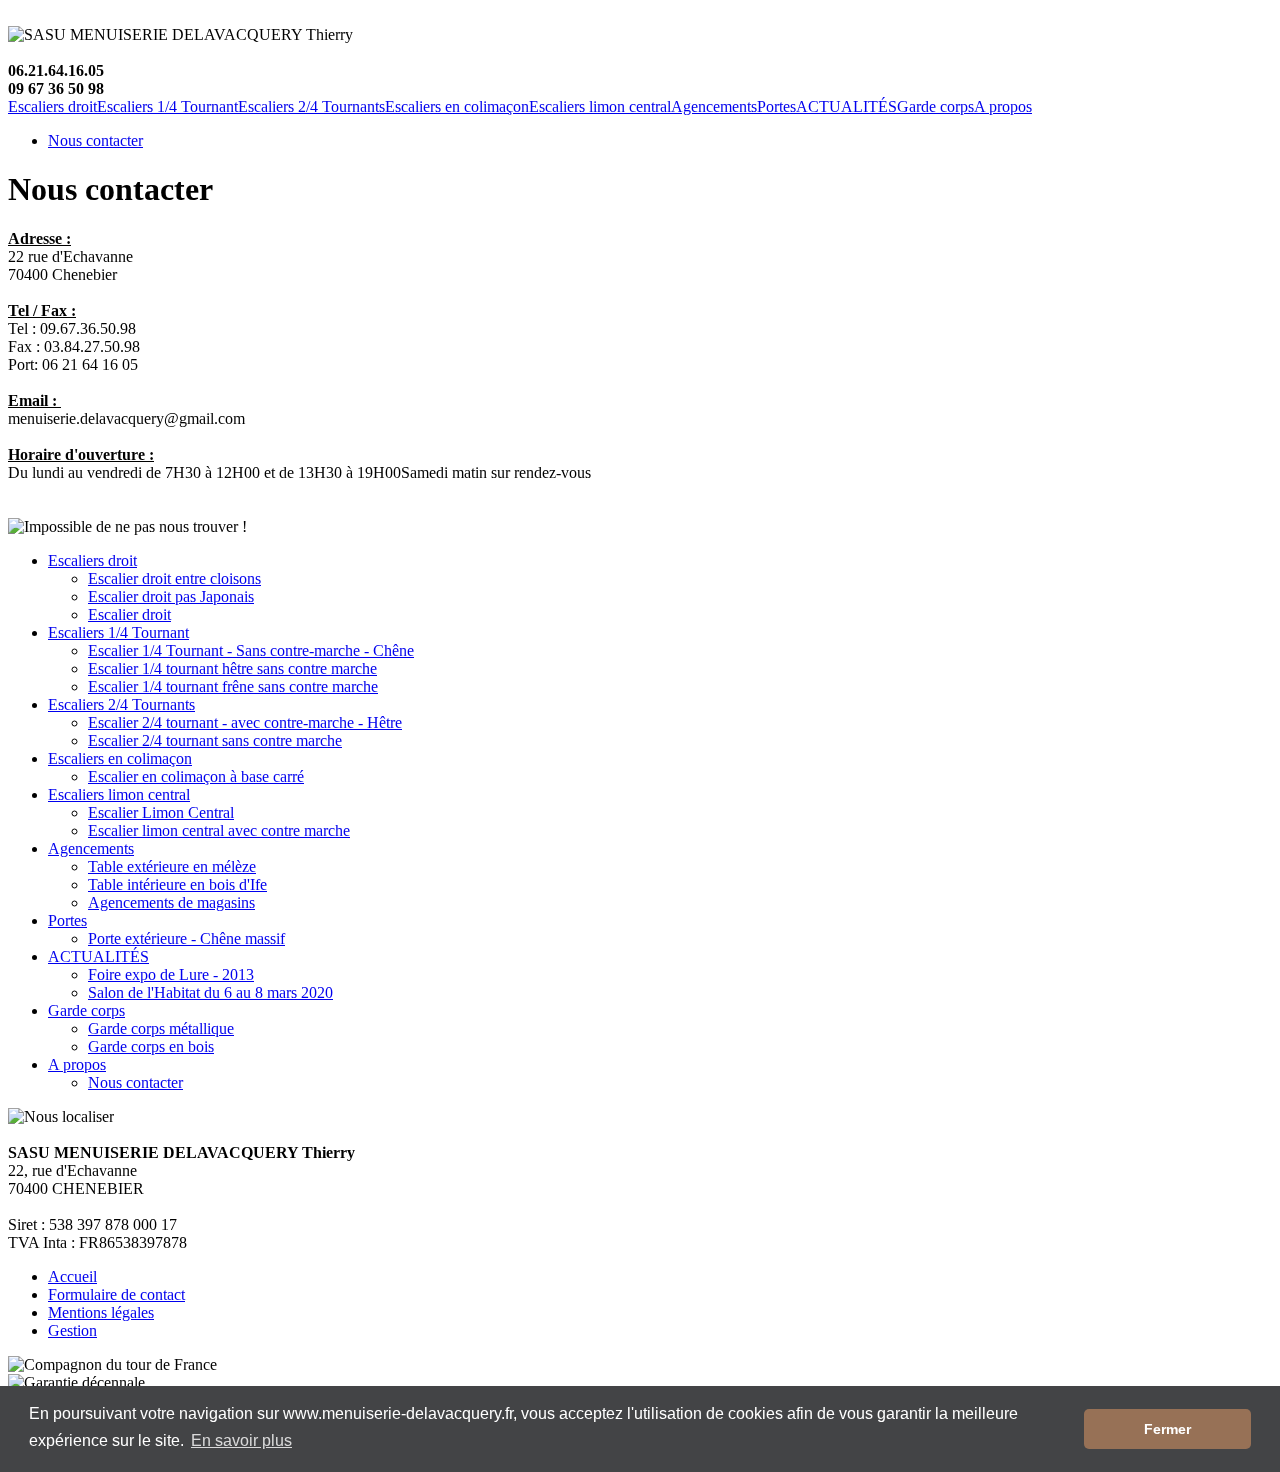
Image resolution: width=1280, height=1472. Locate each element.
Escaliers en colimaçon (457, 106)
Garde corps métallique (161, 1028)
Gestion (72, 1330)
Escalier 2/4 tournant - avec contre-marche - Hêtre (245, 722)
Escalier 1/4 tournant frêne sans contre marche (233, 686)
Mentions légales (101, 1312)
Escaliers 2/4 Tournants (311, 106)
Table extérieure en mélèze (172, 866)
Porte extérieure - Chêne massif (186, 938)
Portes (776, 106)
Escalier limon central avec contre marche (219, 830)
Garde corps (935, 106)
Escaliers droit (52, 106)
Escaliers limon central (600, 106)
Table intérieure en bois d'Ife (177, 884)
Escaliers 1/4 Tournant (167, 106)
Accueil (72, 1276)
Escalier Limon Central (161, 812)
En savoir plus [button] (241, 1440)
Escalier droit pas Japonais (171, 596)
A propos (1003, 106)
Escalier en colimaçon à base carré (196, 776)
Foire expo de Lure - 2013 (171, 974)
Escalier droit (129, 614)
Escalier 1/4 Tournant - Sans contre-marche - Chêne (251, 650)
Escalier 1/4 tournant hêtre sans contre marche (232, 668)
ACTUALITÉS (846, 106)
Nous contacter (95, 140)
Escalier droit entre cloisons (174, 578)
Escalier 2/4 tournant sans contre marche (215, 740)
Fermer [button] (1167, 1429)
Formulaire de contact (116, 1294)
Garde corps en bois (151, 1046)
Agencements (714, 106)
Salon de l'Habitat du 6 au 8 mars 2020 (210, 992)
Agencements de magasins (171, 902)
